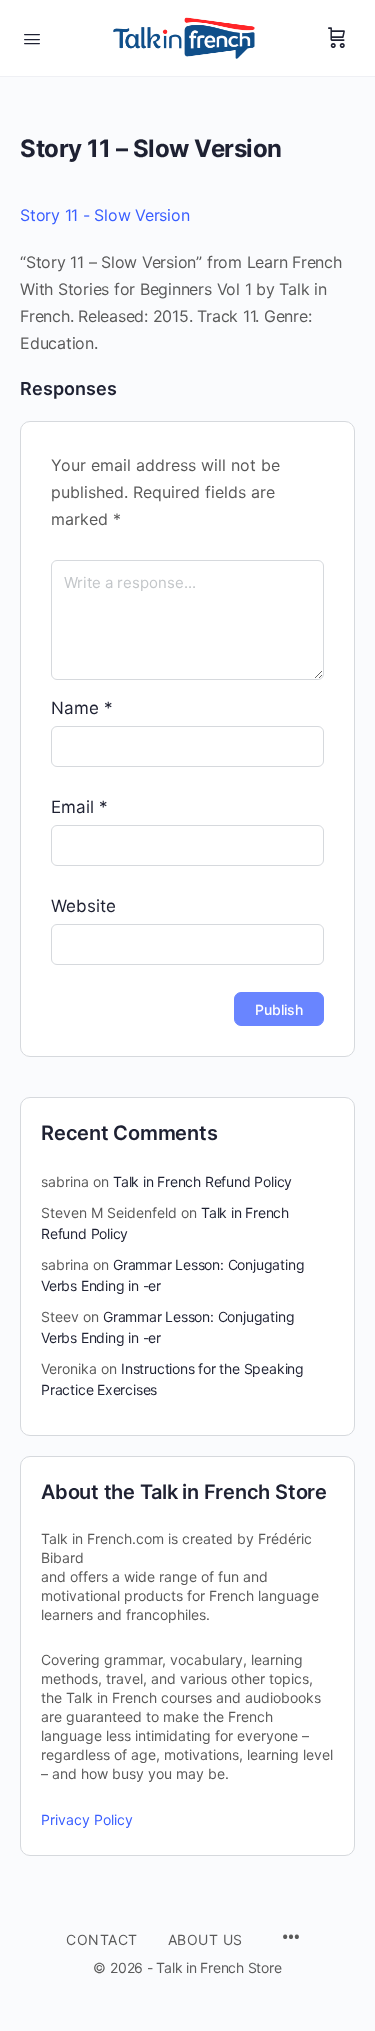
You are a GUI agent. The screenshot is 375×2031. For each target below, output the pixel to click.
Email (79, 807)
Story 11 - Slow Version (104, 215)
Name (82, 708)
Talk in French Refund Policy (202, 1181)
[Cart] (337, 38)
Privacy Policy (87, 1819)
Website (83, 906)
